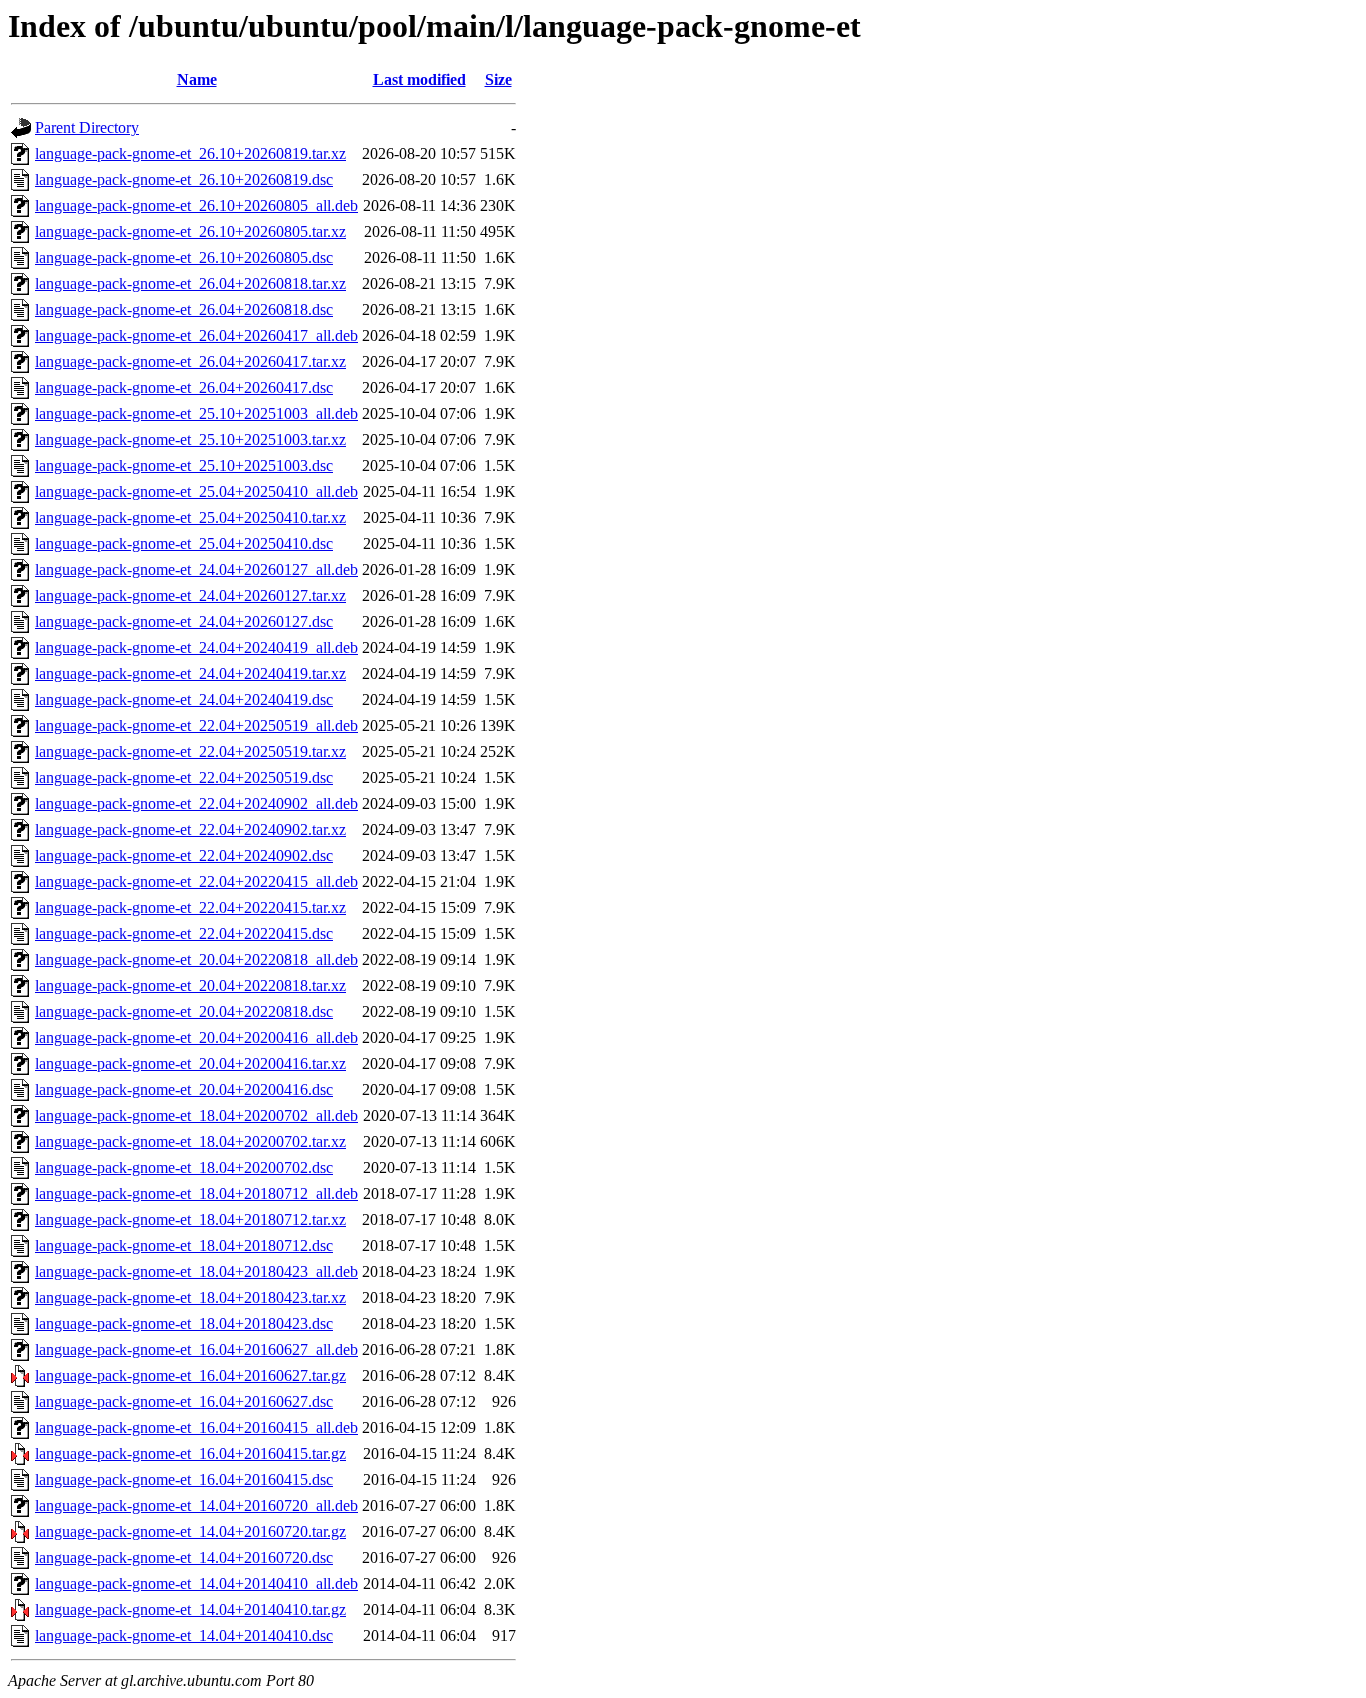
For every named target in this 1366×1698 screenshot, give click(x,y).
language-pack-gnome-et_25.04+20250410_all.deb (196, 491)
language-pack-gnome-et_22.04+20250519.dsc (184, 777)
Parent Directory (87, 127)
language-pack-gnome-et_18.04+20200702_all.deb (196, 1115)
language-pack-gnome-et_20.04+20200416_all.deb (196, 1037)
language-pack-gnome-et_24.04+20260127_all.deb (196, 569)
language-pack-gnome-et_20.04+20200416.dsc (184, 1089)
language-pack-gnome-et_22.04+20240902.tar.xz (190, 829)
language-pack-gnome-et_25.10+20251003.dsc (184, 465)
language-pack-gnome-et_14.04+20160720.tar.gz (190, 1531)
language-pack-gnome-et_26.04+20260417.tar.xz (190, 361)
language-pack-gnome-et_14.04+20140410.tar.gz (190, 1609)
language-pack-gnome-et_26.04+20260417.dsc (184, 387)
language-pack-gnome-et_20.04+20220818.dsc (184, 1011)
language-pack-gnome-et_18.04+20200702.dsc (184, 1167)
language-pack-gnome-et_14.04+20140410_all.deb (196, 1583)
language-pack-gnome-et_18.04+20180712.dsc (184, 1245)
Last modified (419, 79)
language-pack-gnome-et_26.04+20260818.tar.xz (190, 283)
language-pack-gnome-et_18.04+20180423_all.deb (196, 1271)
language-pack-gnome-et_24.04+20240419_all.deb (196, 647)
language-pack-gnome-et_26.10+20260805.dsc (184, 257)
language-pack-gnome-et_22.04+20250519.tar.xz (190, 751)
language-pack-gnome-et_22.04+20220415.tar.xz (190, 907)
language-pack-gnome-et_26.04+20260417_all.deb (196, 335)
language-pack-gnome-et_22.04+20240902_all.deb (196, 803)
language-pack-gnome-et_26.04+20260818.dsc (184, 309)
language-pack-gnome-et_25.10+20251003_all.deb (196, 413)
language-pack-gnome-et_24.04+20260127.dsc (184, 621)
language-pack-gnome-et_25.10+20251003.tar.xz (190, 439)
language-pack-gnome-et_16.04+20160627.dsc (184, 1401)
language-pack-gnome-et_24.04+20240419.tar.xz (190, 673)
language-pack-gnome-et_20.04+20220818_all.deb (196, 959)
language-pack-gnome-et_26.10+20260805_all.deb (196, 205)
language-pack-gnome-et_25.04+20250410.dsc (184, 543)
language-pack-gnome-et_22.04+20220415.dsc (184, 933)
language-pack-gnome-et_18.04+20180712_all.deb (196, 1193)
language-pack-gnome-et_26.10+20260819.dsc (184, 179)
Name (197, 79)
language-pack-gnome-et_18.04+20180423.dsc (184, 1323)
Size (498, 79)
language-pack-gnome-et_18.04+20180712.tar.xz (190, 1219)
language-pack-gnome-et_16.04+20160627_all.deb (196, 1349)
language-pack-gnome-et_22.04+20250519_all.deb (196, 725)
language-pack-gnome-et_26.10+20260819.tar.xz (190, 153)
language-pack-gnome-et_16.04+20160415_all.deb (196, 1427)
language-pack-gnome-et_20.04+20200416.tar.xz (190, 1063)
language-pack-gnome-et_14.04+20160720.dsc (184, 1557)
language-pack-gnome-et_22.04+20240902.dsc (184, 855)
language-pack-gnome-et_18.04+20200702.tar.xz (190, 1141)
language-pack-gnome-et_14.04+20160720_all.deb (196, 1505)
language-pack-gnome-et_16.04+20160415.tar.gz (190, 1453)
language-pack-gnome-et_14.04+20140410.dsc (184, 1635)
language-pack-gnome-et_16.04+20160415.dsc (184, 1479)
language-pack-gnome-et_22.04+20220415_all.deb (196, 881)
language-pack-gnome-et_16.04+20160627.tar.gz (190, 1375)
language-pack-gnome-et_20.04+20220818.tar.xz (190, 985)
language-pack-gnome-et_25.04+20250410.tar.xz (190, 517)
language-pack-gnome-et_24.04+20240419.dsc (184, 699)
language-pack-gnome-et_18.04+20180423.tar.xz (190, 1297)
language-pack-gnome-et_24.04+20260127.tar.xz (190, 595)
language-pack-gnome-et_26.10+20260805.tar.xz (190, 231)
